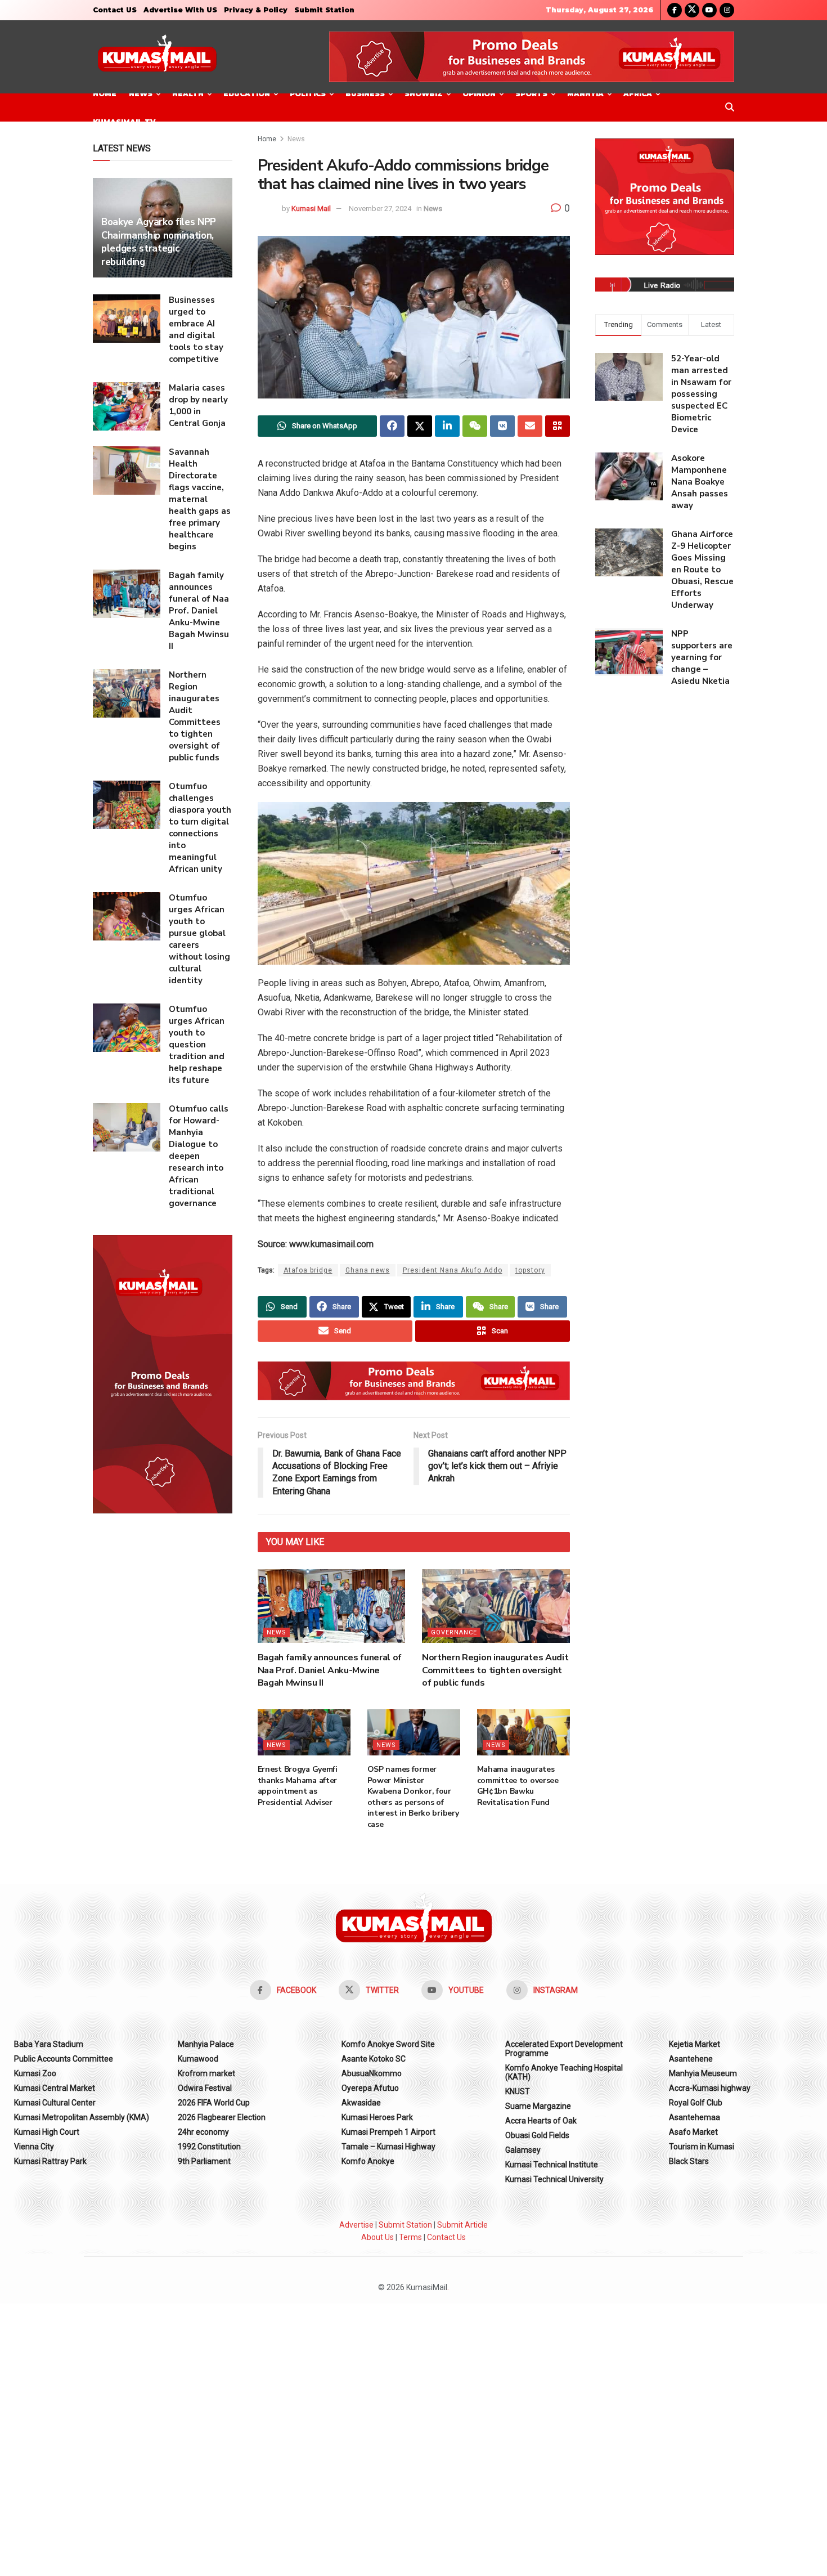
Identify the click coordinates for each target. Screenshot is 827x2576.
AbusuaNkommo (372, 2073)
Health (188, 94)
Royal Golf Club (696, 2103)
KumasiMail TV (124, 122)
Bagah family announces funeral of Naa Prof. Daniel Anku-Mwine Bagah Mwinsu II (330, 1670)
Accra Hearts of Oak (541, 2121)
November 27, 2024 (380, 209)
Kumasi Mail (311, 209)
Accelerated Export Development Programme (564, 2049)
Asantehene (691, 2059)
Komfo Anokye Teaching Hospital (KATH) (564, 2072)
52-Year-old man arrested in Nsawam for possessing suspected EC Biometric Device (701, 394)
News (141, 94)
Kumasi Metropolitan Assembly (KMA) (82, 2117)
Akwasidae (361, 2103)
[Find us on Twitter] (692, 10)
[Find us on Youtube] (709, 10)
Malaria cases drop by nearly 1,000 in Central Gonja (198, 406)
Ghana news (368, 1270)
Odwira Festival (205, 2088)
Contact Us (446, 2237)
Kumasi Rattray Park (50, 2161)
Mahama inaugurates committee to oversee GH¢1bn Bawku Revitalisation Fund (518, 1786)
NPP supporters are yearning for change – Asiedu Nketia (702, 657)
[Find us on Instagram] (727, 10)
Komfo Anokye (368, 2161)
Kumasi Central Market (55, 2088)
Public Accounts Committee (64, 2059)
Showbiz (424, 94)
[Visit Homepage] (157, 57)
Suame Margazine (538, 2106)
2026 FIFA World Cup (214, 2103)
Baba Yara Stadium (49, 2044)
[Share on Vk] (502, 426)
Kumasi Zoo (35, 2073)
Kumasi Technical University (554, 2179)
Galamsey (523, 2150)
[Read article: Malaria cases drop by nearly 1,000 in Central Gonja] (127, 406)
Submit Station (324, 10)
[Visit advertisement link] (532, 57)
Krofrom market (206, 2073)
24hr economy (203, 2132)
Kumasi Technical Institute (552, 2165)
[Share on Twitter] (420, 426)
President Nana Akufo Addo (453, 1270)
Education (247, 94)
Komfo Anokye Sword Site (388, 2044)
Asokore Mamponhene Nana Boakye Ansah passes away (700, 482)
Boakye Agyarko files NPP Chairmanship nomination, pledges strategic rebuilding (159, 242)
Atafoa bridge (308, 1270)
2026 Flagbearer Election (222, 2117)
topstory (530, 1270)
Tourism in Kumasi (702, 2147)
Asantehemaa (695, 2117)
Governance (454, 1632)
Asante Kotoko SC (374, 2059)
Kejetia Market (695, 2044)
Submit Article (462, 2225)
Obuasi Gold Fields (537, 2135)
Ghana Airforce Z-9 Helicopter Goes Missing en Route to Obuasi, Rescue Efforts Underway (702, 570)
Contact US (115, 10)
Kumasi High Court (47, 2132)
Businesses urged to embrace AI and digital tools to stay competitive (196, 330)
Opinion (479, 94)
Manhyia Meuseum (703, 2073)
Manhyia (585, 94)
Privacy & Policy (256, 10)
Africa (638, 94)
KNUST (518, 2091)
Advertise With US (180, 10)
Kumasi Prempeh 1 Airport (388, 2132)
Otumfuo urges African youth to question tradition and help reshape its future (197, 1045)
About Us (377, 2237)
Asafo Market (693, 2132)
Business (365, 94)
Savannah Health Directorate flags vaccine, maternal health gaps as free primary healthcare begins (200, 499)
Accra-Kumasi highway (710, 2088)
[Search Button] (730, 107)
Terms (410, 2237)
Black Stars (689, 2161)
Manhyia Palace (206, 2044)
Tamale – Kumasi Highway (388, 2147)
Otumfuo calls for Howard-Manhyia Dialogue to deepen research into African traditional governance (199, 1156)
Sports (531, 94)
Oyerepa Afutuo (370, 2088)
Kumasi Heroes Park (377, 2117)
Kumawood (198, 2059)
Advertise (356, 2225)
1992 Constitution (209, 2147)
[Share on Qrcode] (558, 426)
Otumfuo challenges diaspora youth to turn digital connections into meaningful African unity (200, 828)
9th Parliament (204, 2161)
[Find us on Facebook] (675, 10)
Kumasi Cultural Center (55, 2103)
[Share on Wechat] (475, 426)
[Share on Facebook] (392, 426)
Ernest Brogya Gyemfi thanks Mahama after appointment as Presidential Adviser (298, 1786)
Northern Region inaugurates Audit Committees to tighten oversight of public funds (495, 1670)
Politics (308, 94)
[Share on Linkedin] (447, 426)
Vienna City (34, 2147)
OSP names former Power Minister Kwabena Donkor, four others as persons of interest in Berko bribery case (413, 1797)
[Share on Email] (530, 426)
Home (105, 94)
